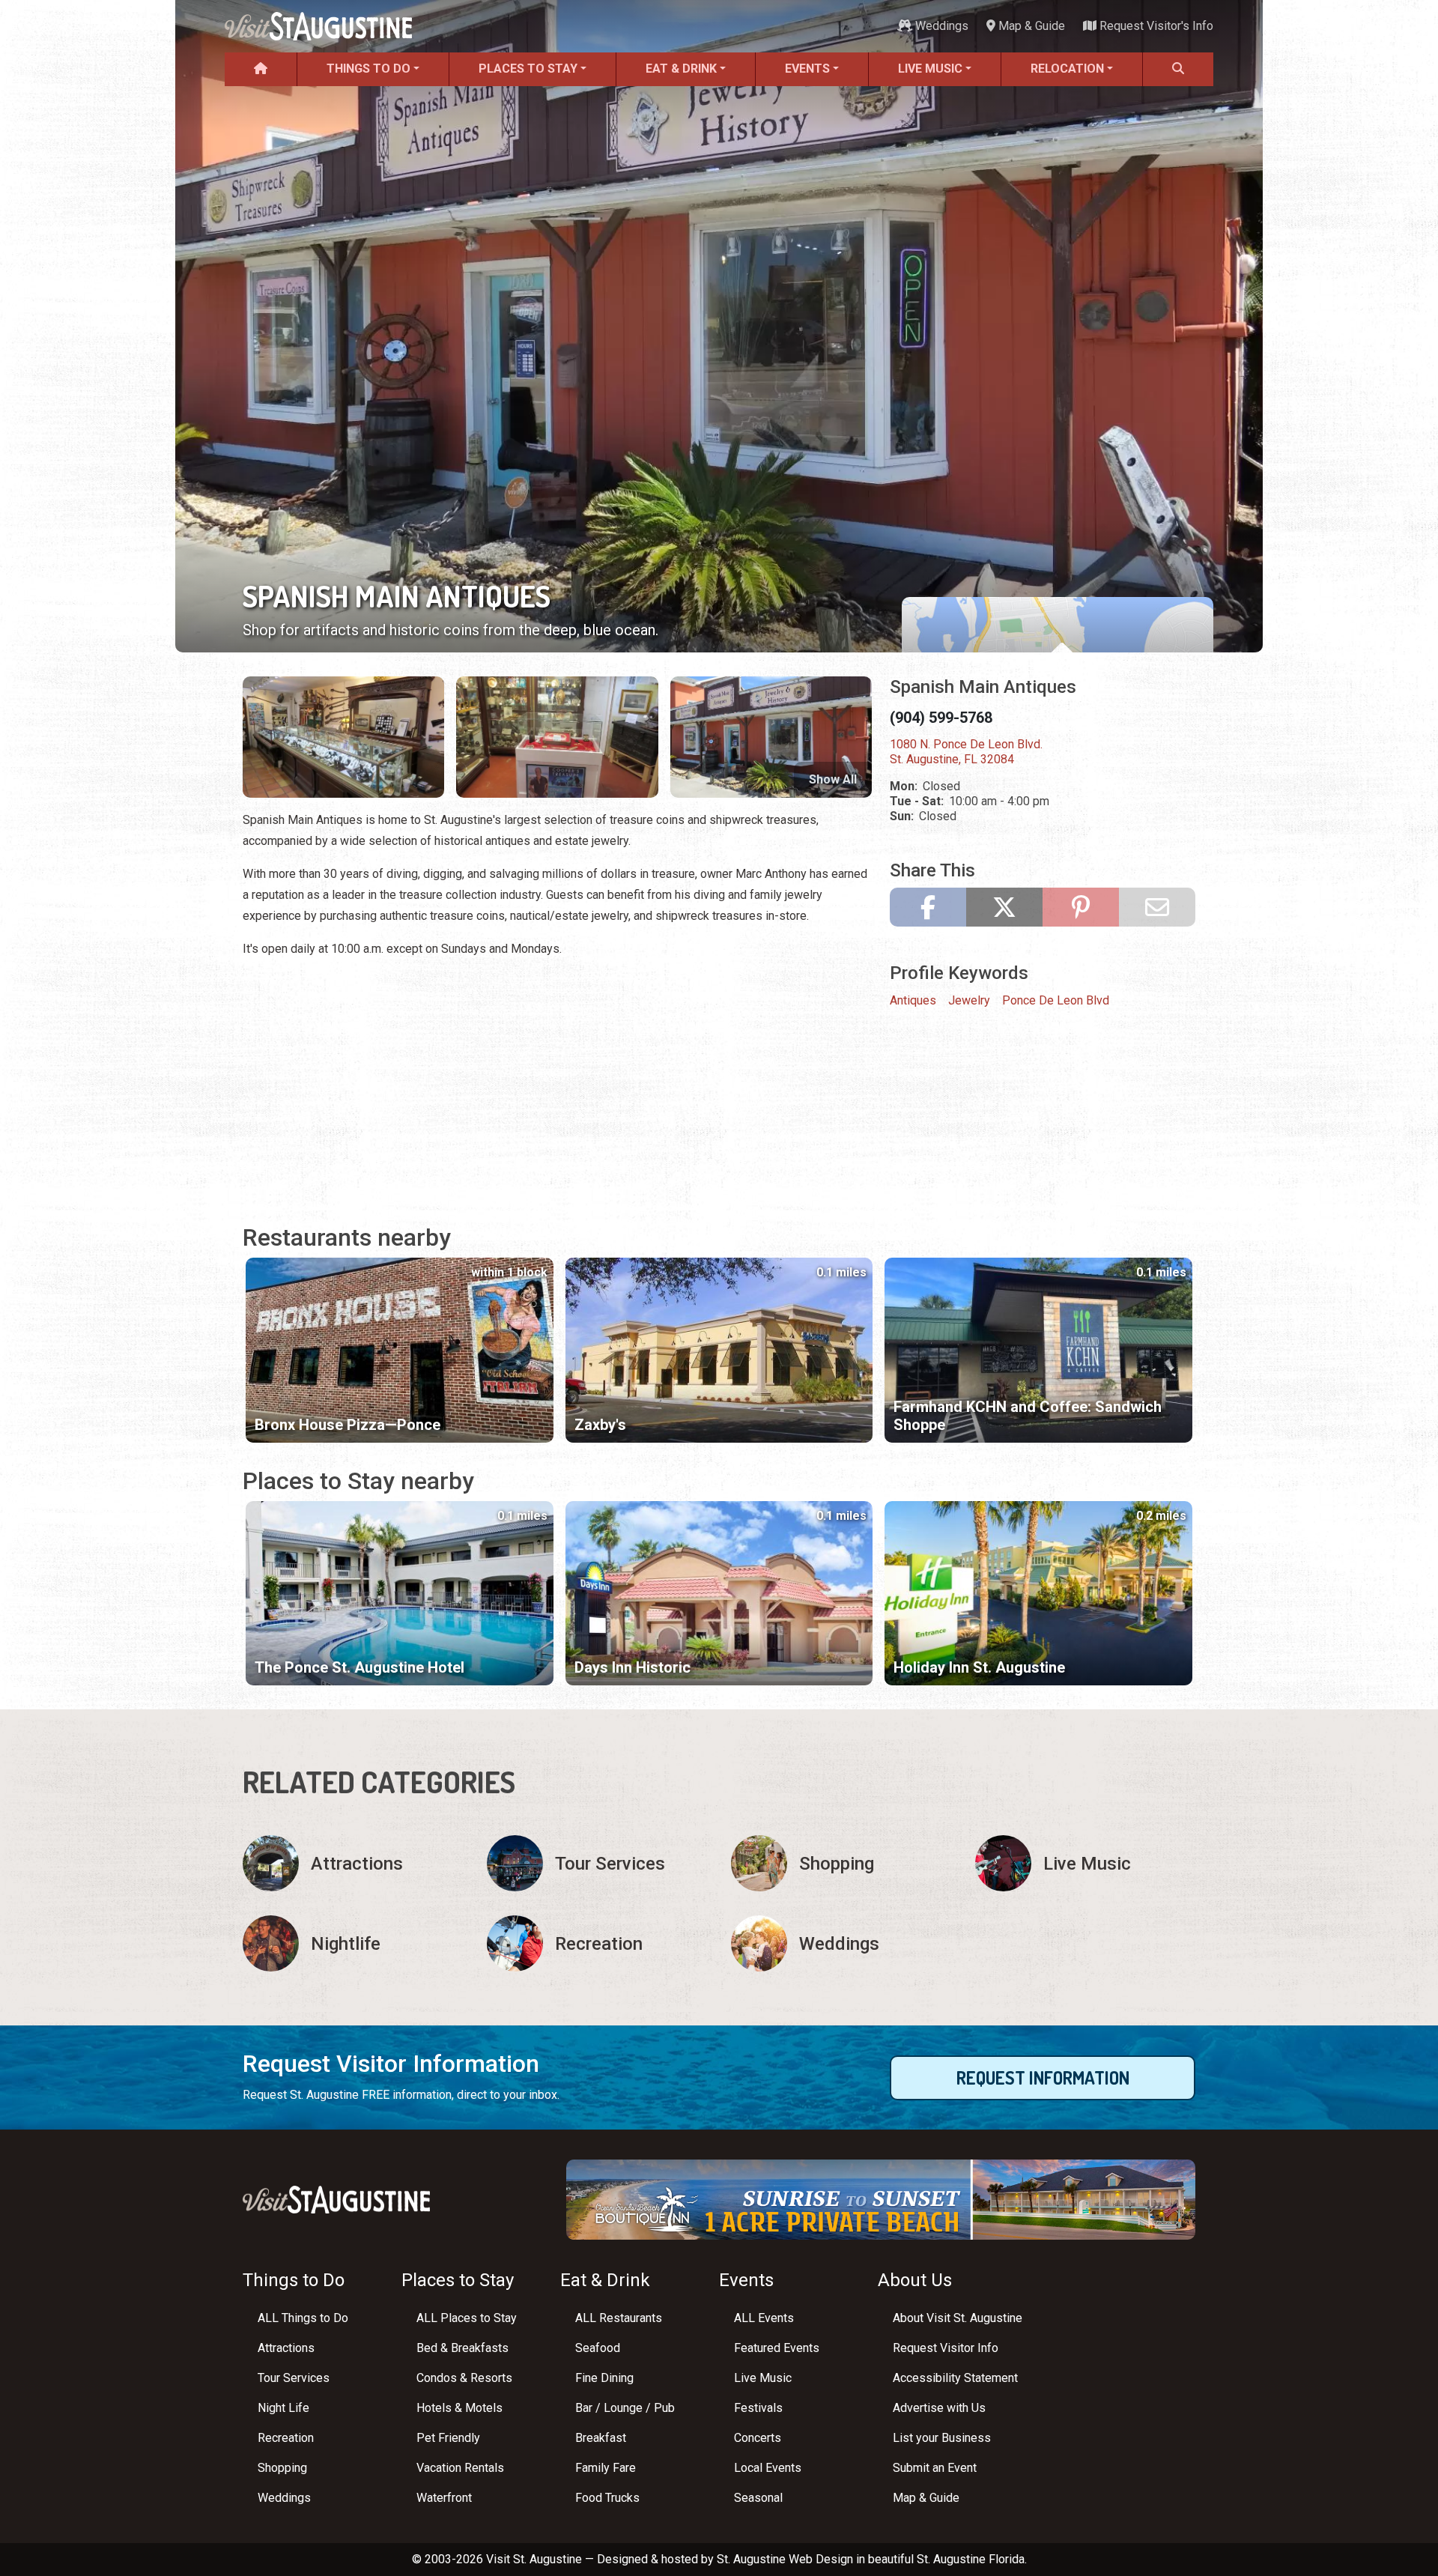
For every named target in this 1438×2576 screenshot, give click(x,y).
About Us (915, 2280)
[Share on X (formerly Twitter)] (1004, 907)
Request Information (1043, 2078)
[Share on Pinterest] (1081, 907)
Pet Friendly (448, 2438)
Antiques (913, 1000)
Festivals (758, 2408)
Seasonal (758, 2498)
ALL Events (764, 2318)
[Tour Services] (597, 1863)
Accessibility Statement (955, 2378)
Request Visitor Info (946, 2348)
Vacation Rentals (460, 2468)
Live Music (930, 69)
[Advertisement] (557, 1076)
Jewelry (969, 1000)
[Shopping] (841, 1863)
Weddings (940, 26)
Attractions (286, 2348)
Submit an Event (935, 2468)
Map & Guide (1030, 26)
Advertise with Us (939, 2408)
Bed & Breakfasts (462, 2348)
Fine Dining (604, 2378)
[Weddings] (841, 1943)
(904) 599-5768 (941, 718)
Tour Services (294, 2378)
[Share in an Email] (1157, 907)
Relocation (1067, 69)
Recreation (286, 2438)
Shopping (282, 2468)
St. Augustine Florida (971, 2559)
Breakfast (601, 2438)
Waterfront (444, 2498)
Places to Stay (528, 69)
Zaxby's (600, 1425)
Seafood (598, 2348)
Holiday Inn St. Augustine (979, 1667)
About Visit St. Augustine (958, 2318)
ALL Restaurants (619, 2318)
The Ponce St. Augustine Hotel (359, 1667)
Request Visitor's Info (1155, 26)
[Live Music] (1085, 1863)
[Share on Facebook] (928, 907)
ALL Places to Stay (467, 2318)
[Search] (1178, 69)
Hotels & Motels (459, 2408)
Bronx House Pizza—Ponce (348, 1425)
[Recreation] (597, 1943)
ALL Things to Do (303, 2318)
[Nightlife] (353, 1943)
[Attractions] (353, 1863)
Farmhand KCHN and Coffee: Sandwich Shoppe (1028, 1416)
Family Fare (606, 2468)
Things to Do (368, 69)
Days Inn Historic (632, 1667)
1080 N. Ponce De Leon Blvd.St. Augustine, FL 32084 (966, 752)
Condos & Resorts (464, 2378)
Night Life (283, 2408)
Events (807, 69)
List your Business (942, 2438)
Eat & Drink (681, 69)
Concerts (758, 2438)
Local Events (768, 2468)
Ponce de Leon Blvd (1056, 1000)
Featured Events (777, 2348)
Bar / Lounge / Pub (625, 2408)
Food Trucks (607, 2498)
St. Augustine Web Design (785, 2559)
